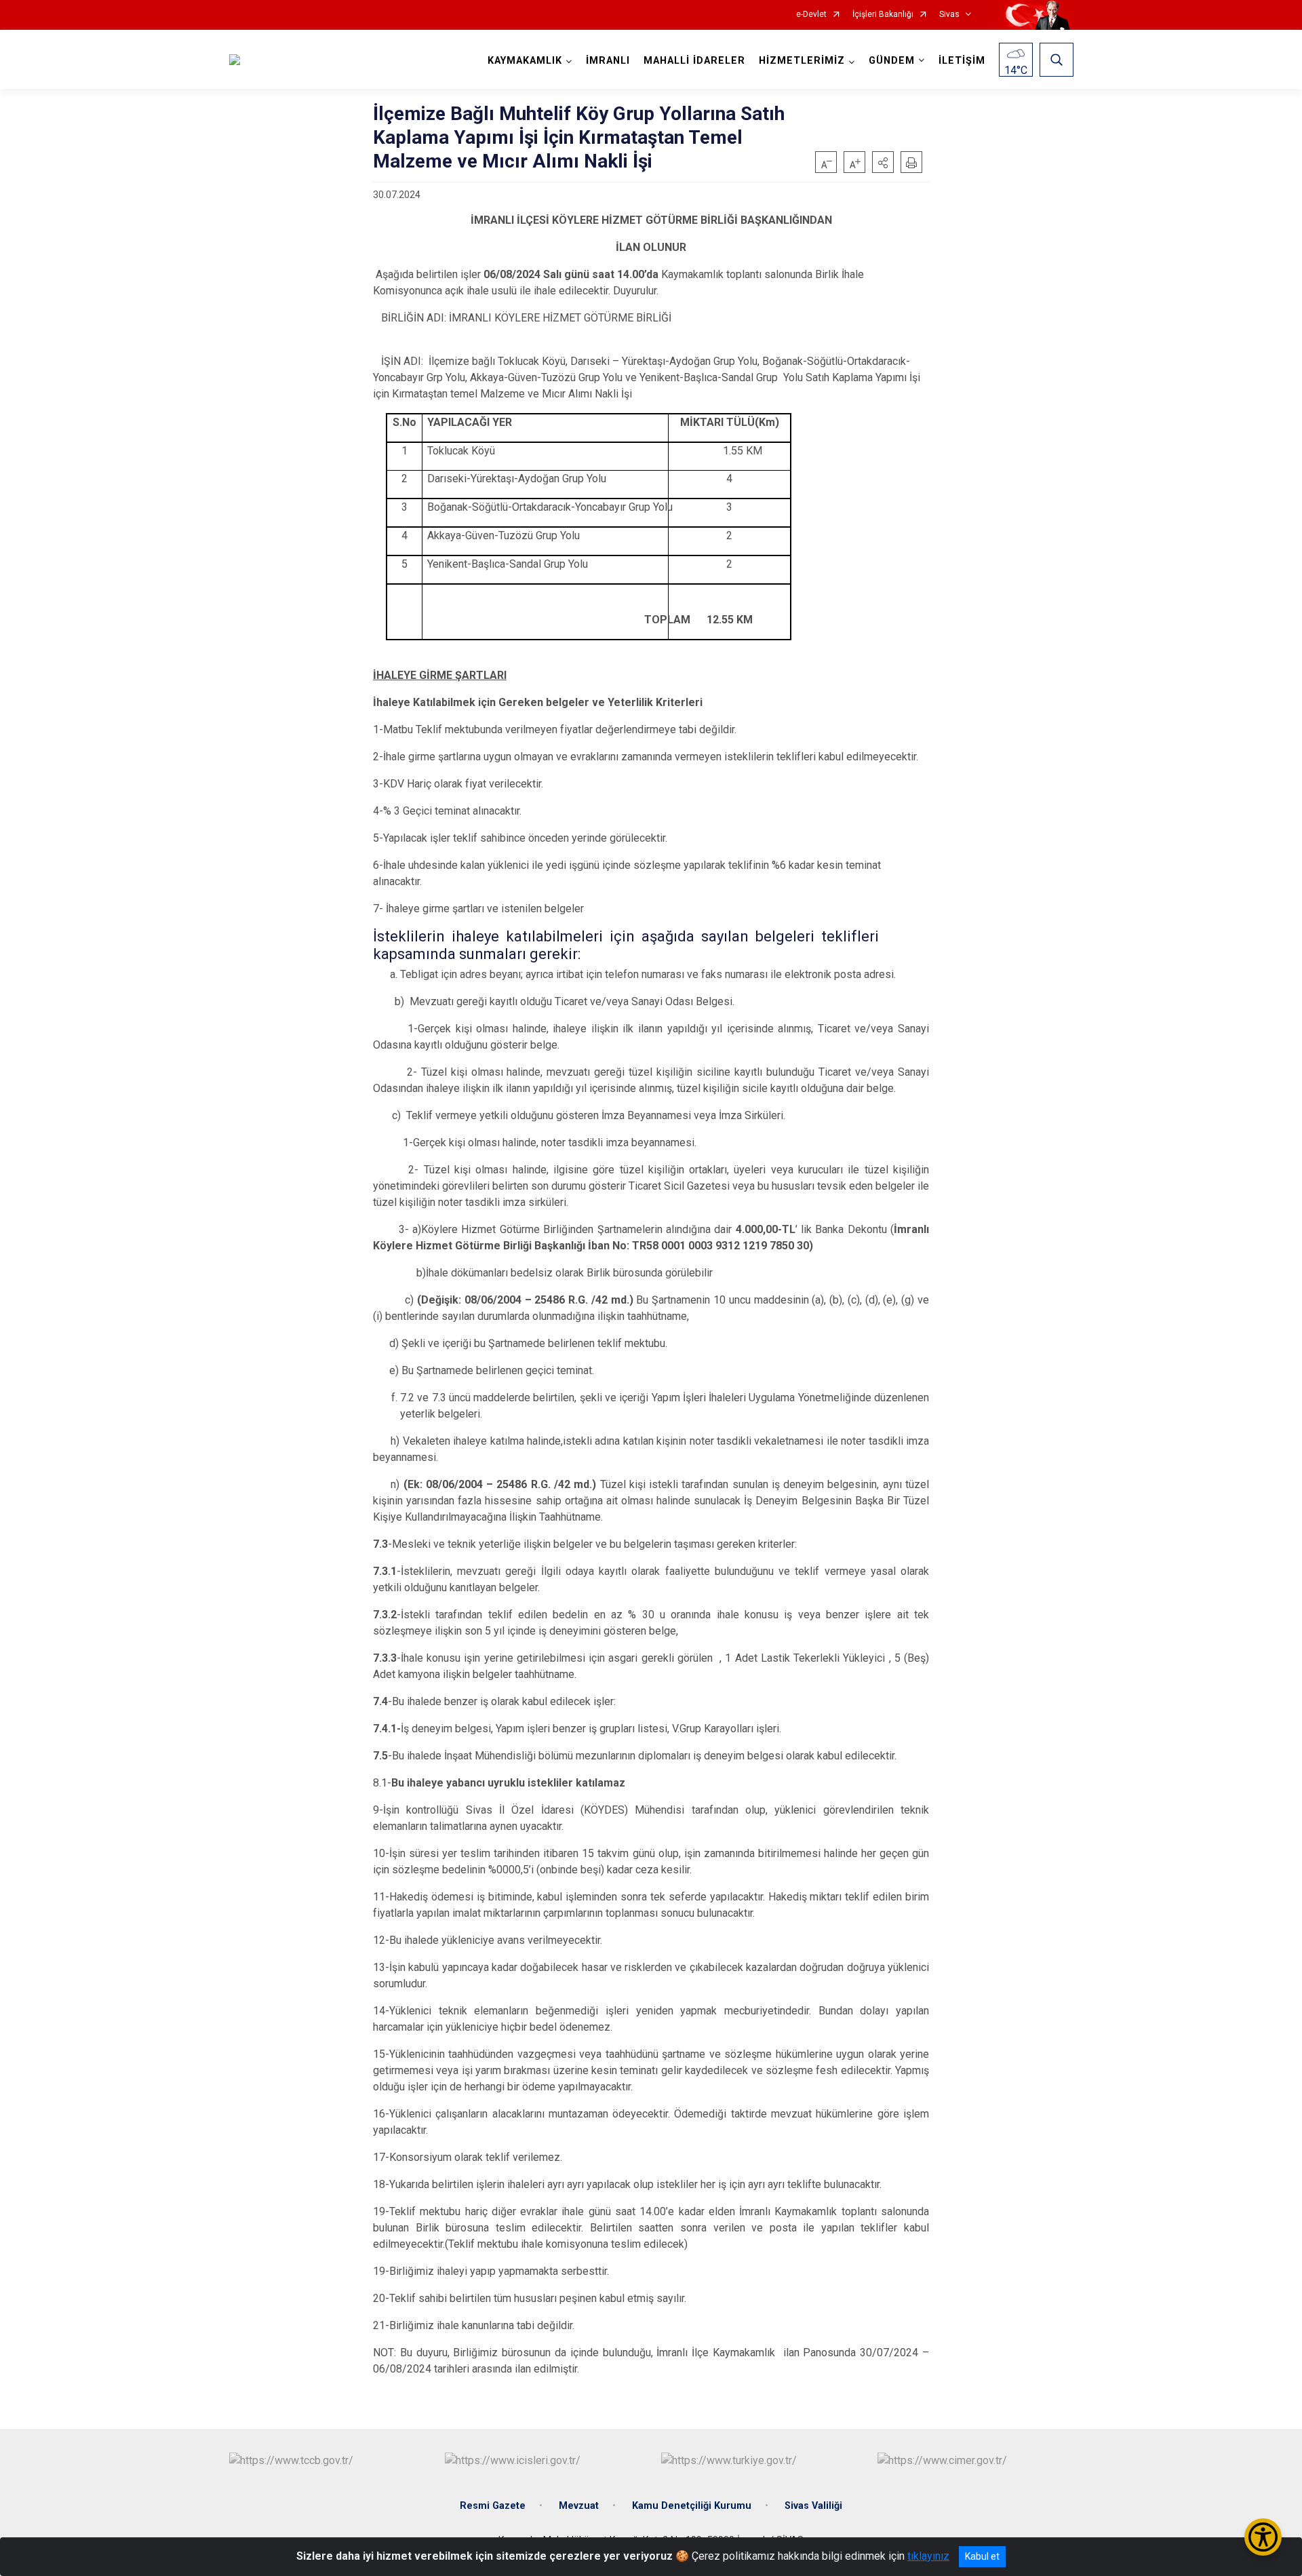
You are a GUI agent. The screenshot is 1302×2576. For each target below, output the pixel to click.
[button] (883, 162)
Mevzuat (579, 2506)
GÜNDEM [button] (892, 61)
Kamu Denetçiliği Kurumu (692, 2506)
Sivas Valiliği (813, 2506)
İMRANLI (608, 61)
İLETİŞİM (962, 61)
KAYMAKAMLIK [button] (525, 61)
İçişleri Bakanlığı (883, 15)
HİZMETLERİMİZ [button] (802, 61)
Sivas (949, 15)
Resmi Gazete (493, 2506)
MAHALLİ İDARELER (694, 61)
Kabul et (982, 2556)
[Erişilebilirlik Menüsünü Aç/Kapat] (1263, 2537)
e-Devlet (811, 15)
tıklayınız (928, 2556)
